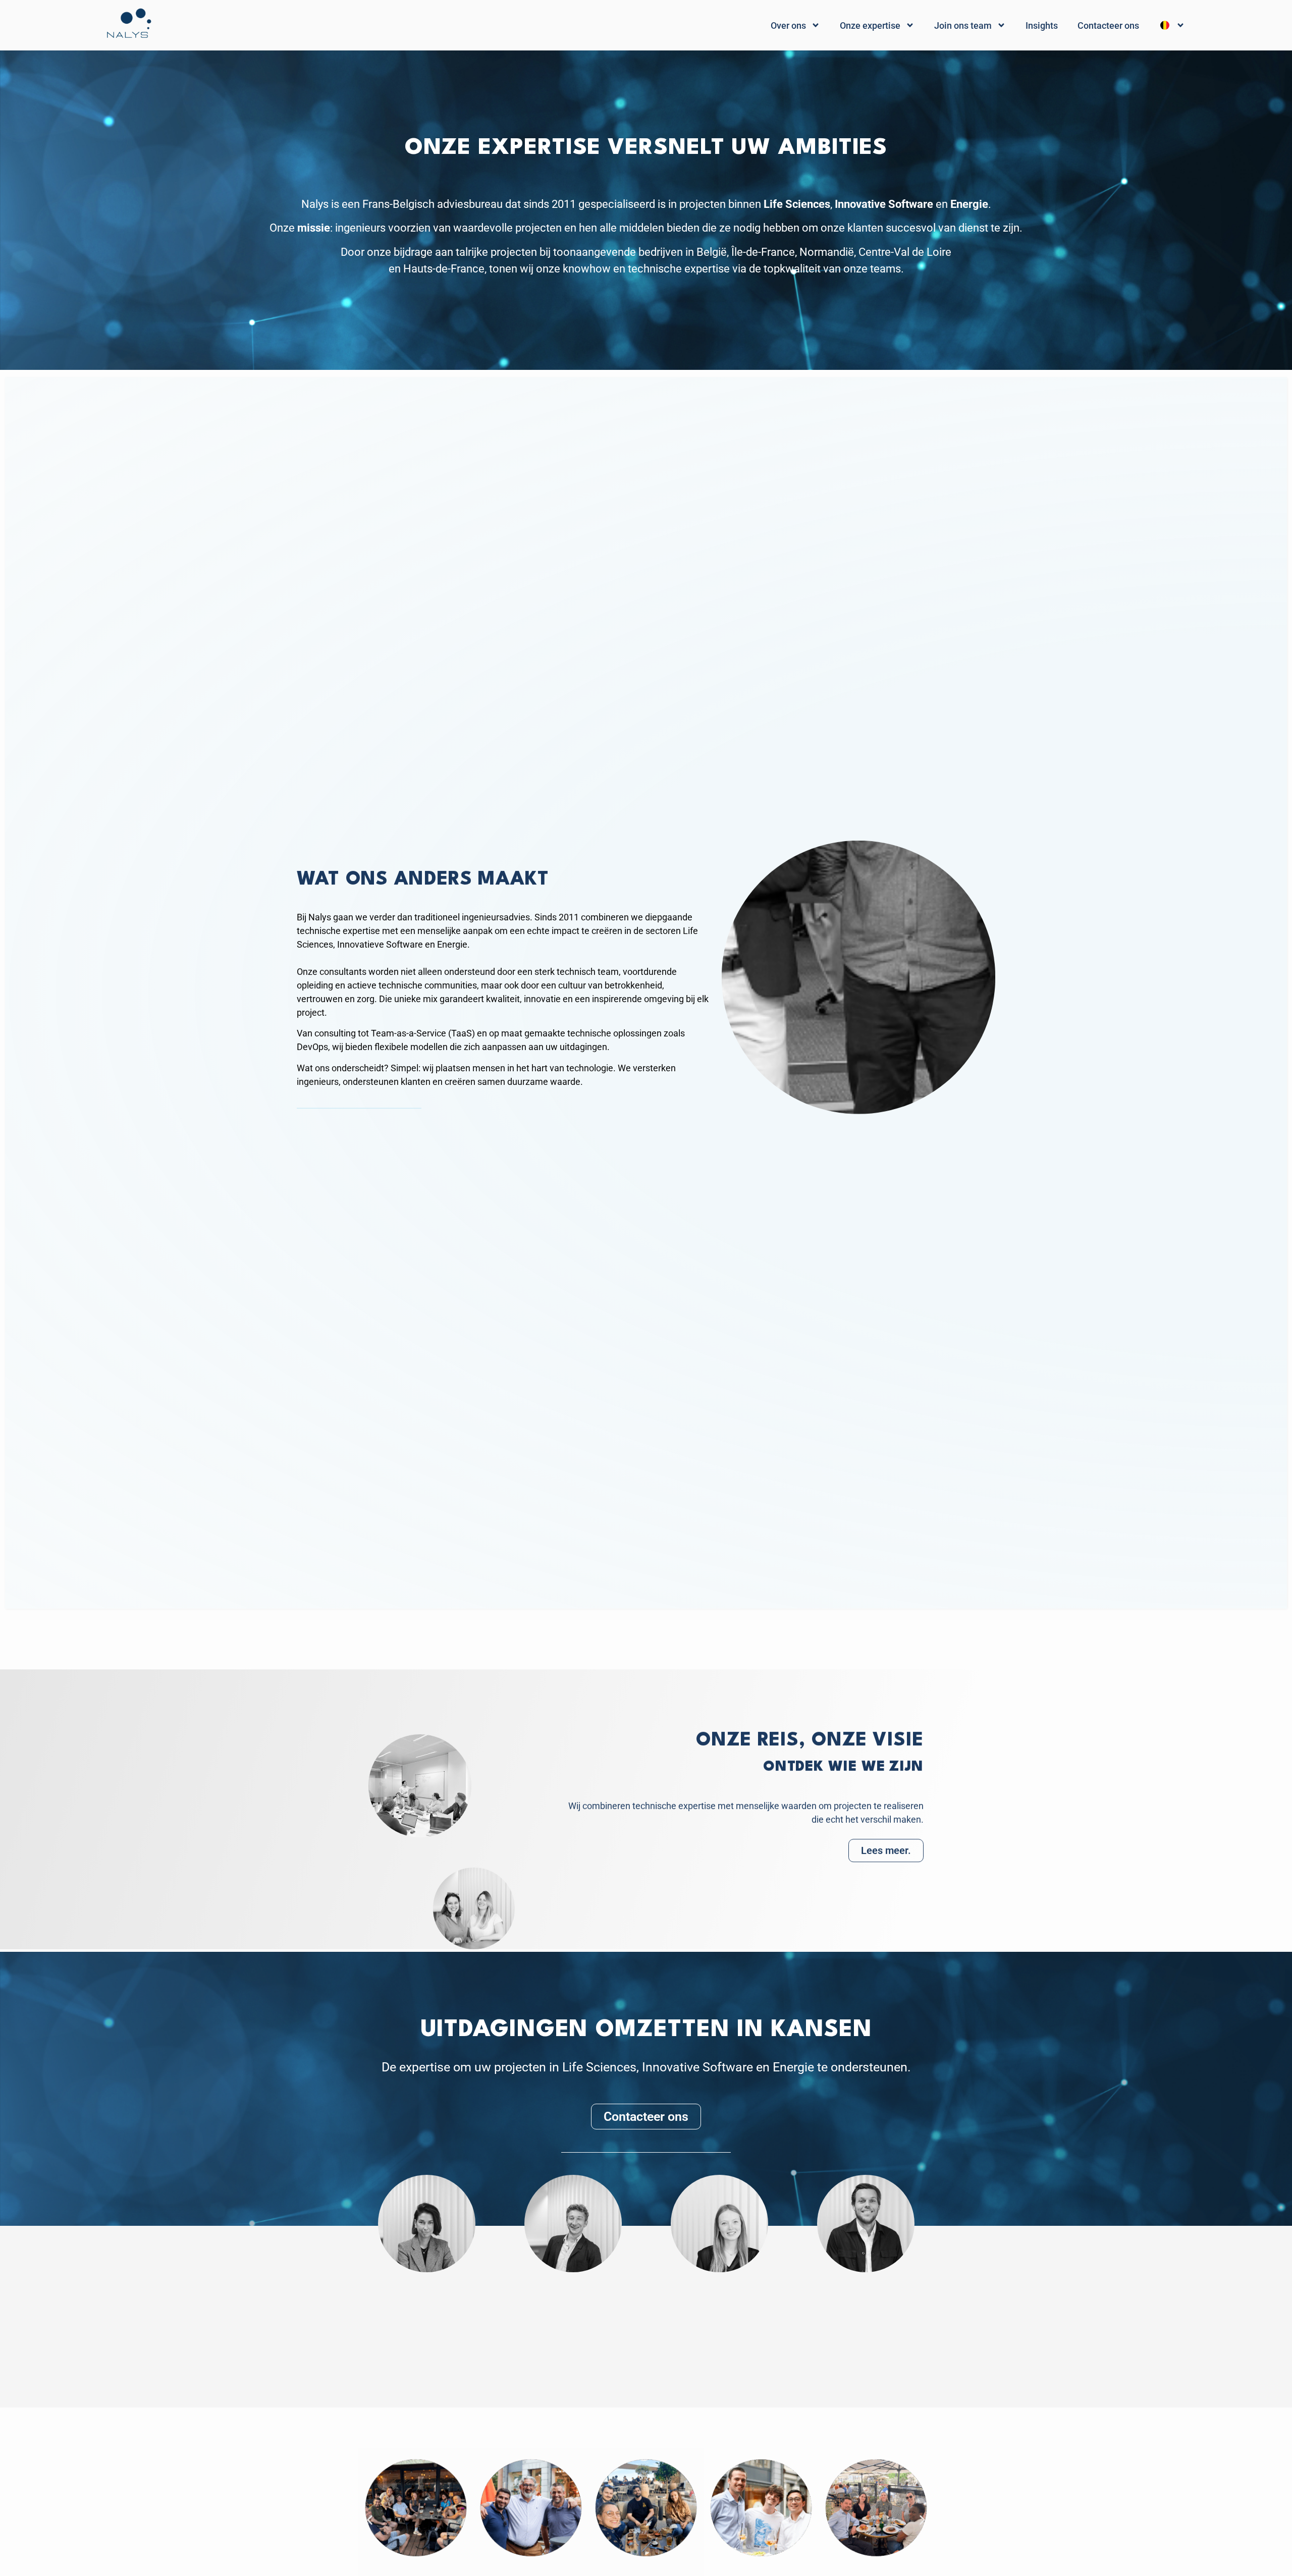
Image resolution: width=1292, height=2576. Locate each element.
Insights (1042, 25)
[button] (370, 2520)
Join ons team (963, 25)
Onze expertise (870, 25)
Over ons (788, 25)
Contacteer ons (1108, 25)
